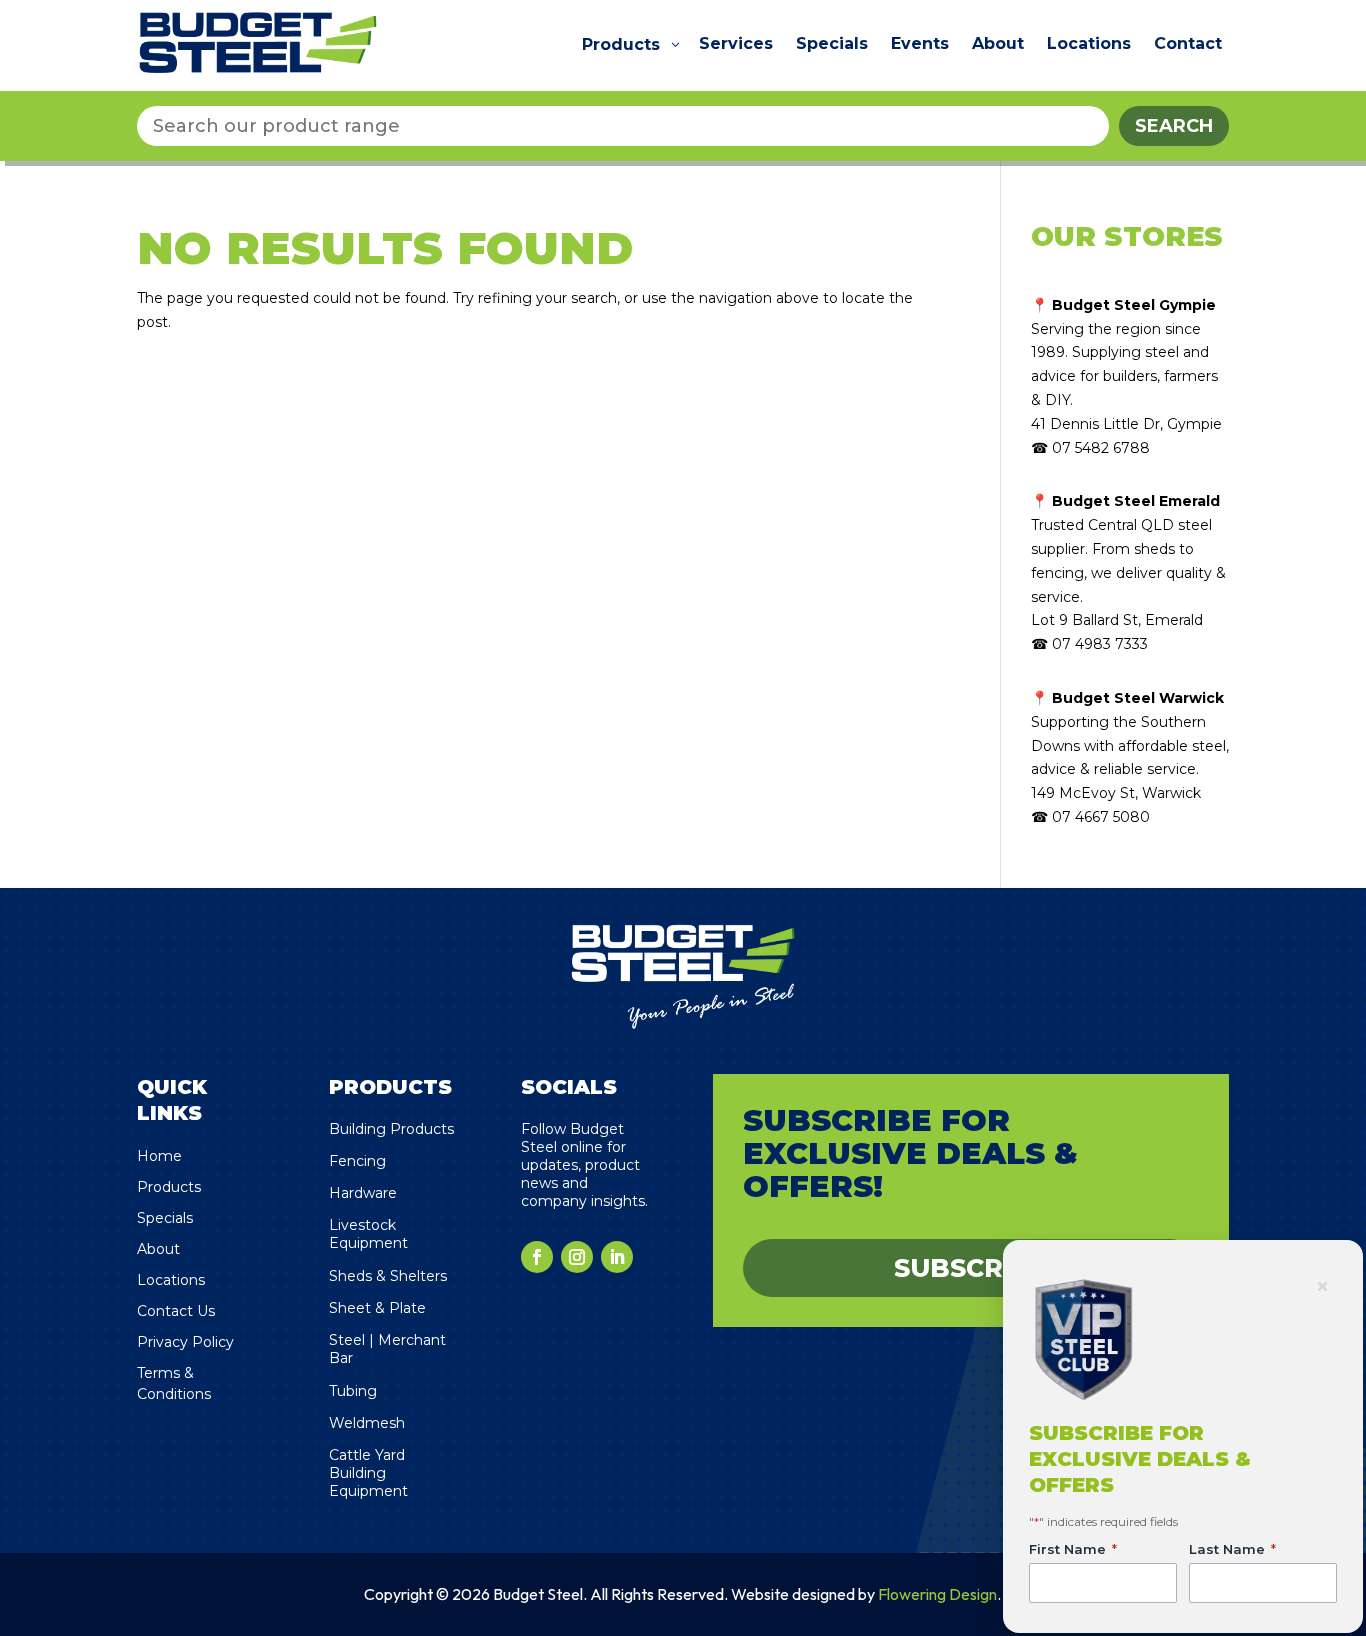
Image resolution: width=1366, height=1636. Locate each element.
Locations (171, 1280)
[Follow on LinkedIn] (617, 1257)
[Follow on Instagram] (577, 1257)
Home (159, 1156)
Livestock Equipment (368, 1234)
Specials (165, 1218)
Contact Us (176, 1311)
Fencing (357, 1161)
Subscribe (971, 1268)
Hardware (363, 1193)
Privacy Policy (185, 1342)
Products (169, 1187)
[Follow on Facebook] (537, 1257)
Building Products (391, 1129)
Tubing (353, 1391)
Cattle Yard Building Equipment (368, 1473)
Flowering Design (937, 1594)
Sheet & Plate (377, 1308)
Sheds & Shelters (388, 1276)
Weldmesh (367, 1423)
